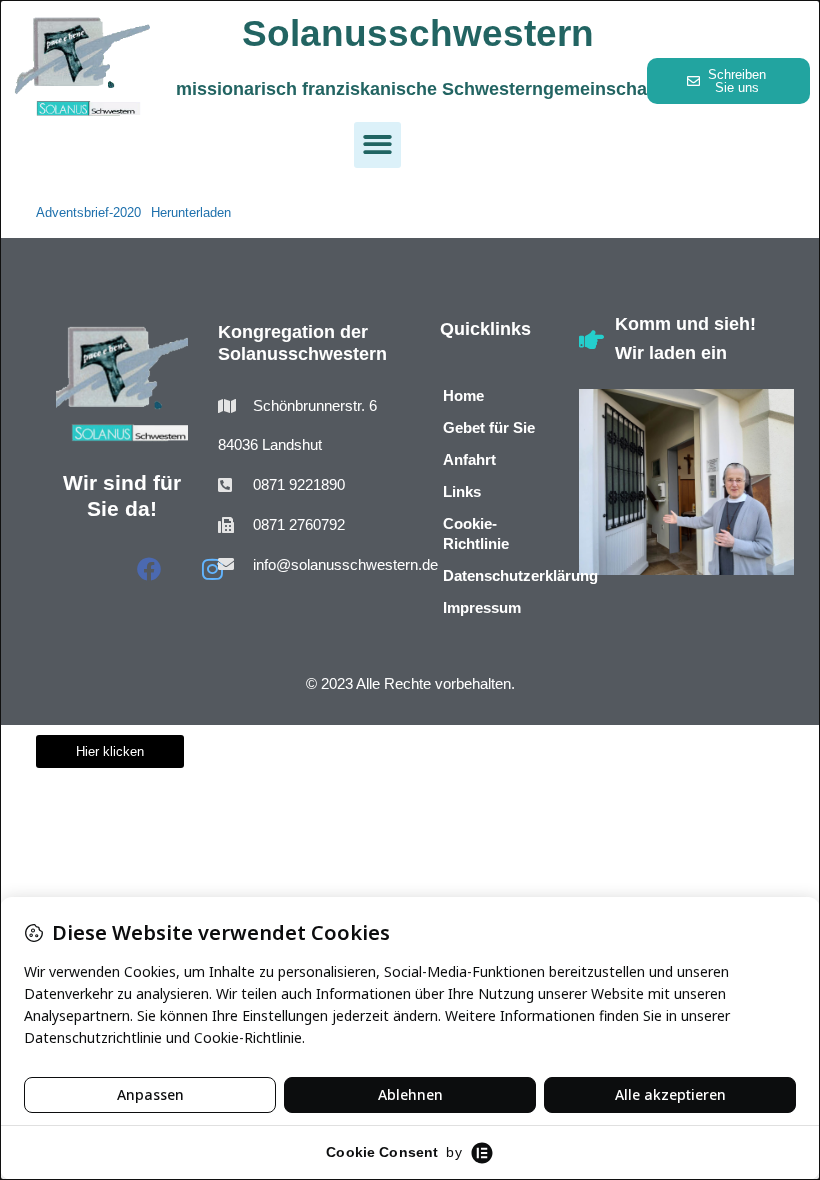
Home (463, 395)
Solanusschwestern (418, 33)
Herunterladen (191, 212)
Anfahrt (469, 459)
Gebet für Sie (489, 427)
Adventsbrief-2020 (88, 212)
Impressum (482, 607)
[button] (377, 145)
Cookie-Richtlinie (476, 533)
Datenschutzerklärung (496, 575)
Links (462, 491)
